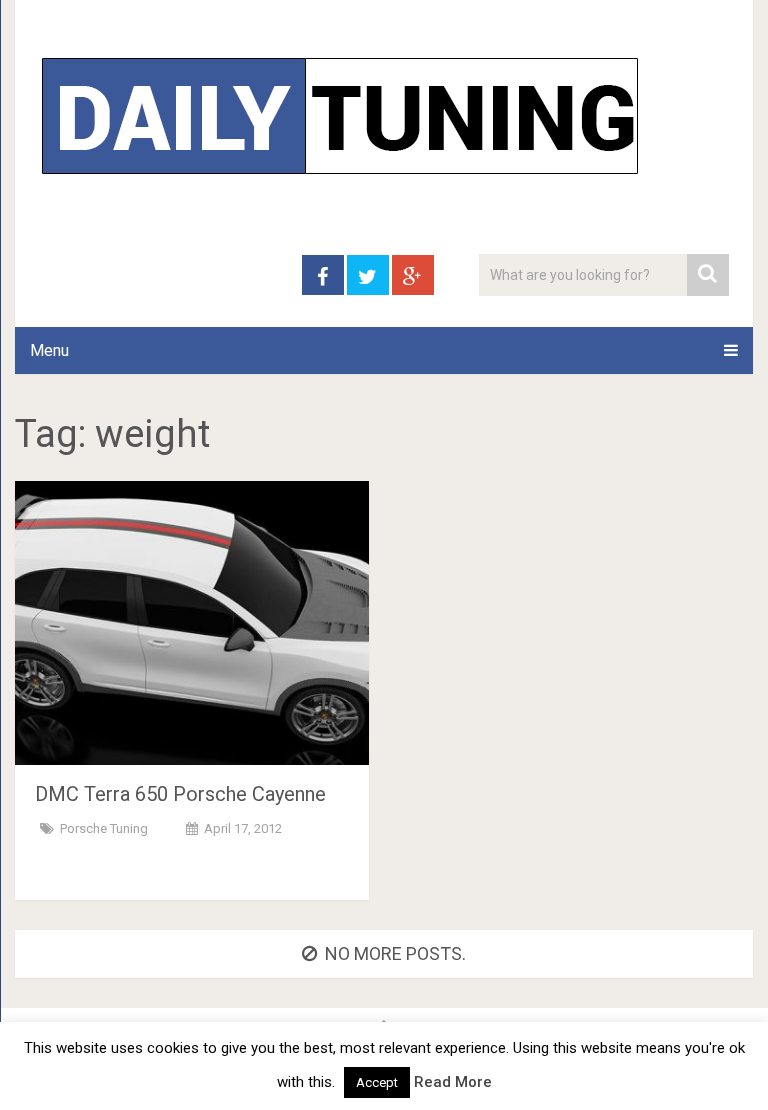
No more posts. (395, 953)
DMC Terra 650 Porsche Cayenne (180, 794)
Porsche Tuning (104, 828)
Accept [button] (377, 1082)
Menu (49, 350)
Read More (453, 1082)
